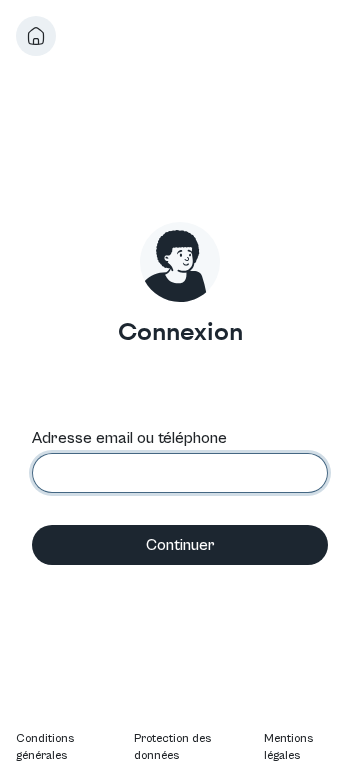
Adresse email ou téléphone (129, 438)
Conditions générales (45, 747)
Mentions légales (288, 747)
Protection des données (172, 747)
